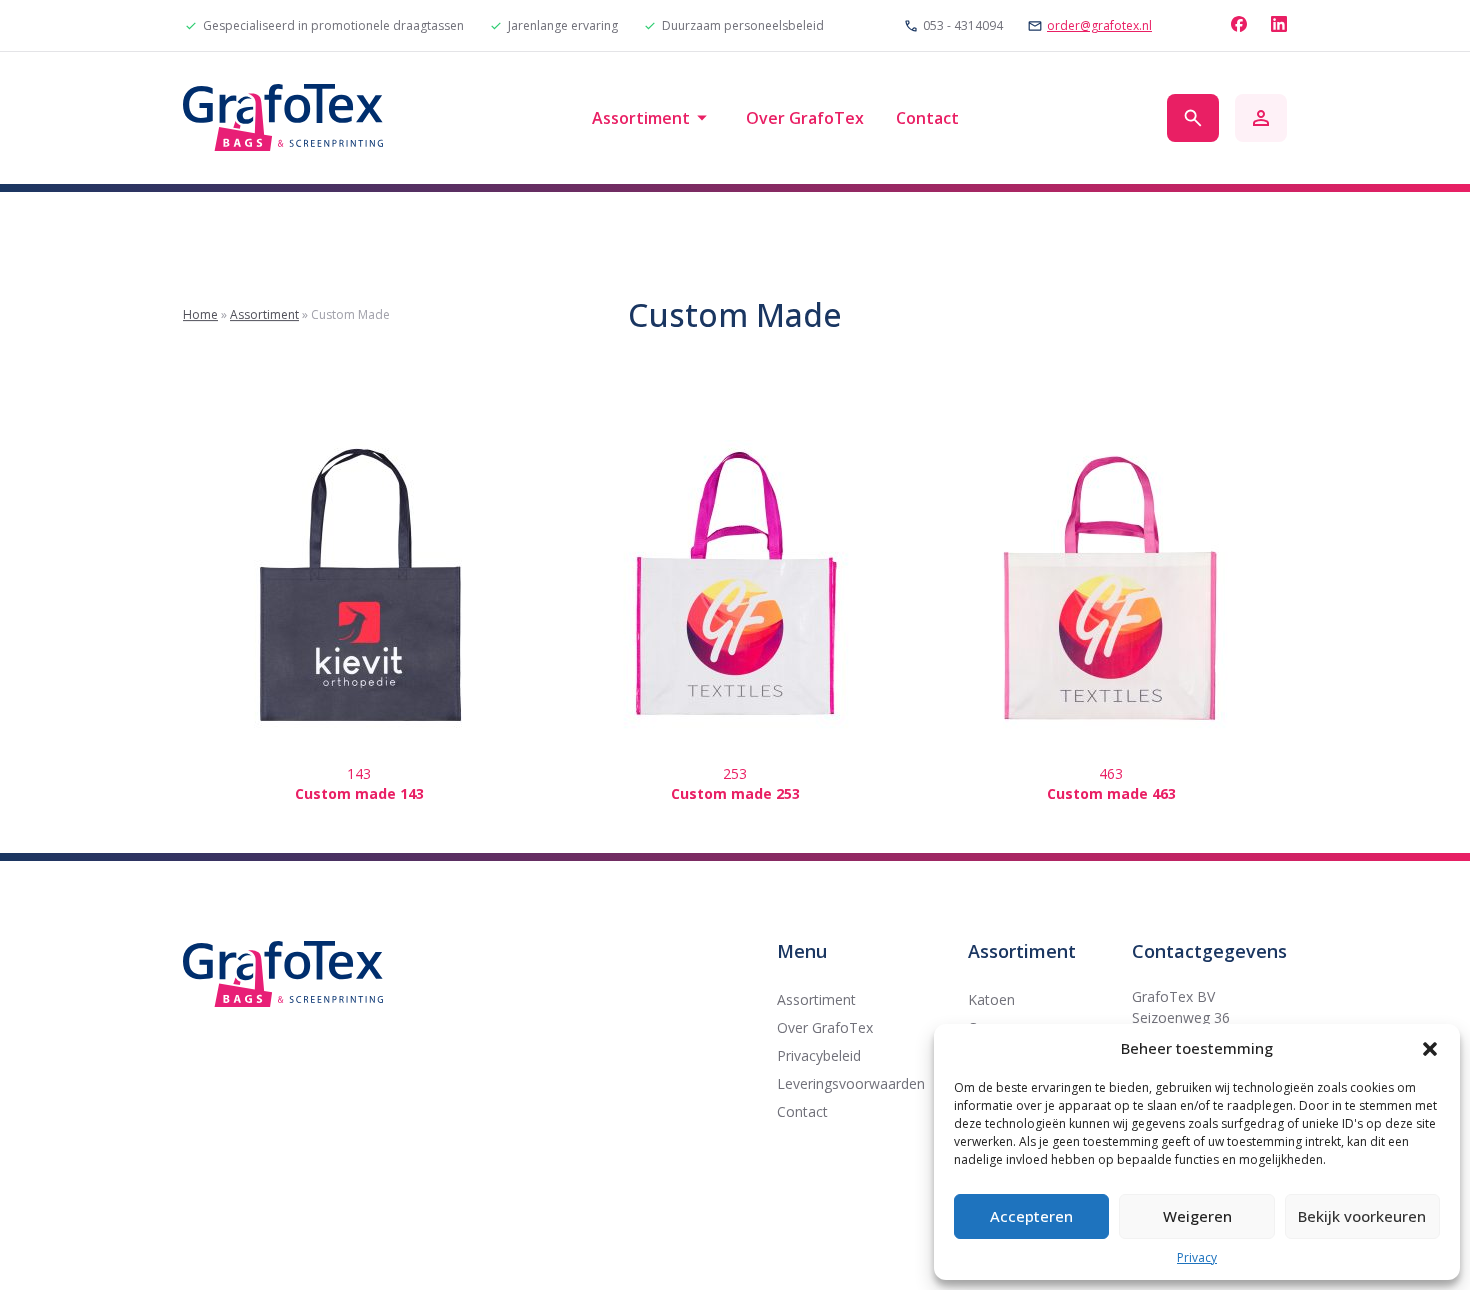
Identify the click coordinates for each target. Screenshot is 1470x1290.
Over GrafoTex (805, 118)
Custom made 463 (1111, 793)
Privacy (1197, 1257)
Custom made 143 (359, 793)
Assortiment (641, 118)
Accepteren (1031, 1216)
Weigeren (1197, 1216)
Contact (927, 118)
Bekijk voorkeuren (1362, 1216)
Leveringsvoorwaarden (851, 1083)
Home (200, 314)
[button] (1430, 1049)
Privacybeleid (819, 1055)
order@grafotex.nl (1099, 26)
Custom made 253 (735, 793)
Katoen (991, 999)
